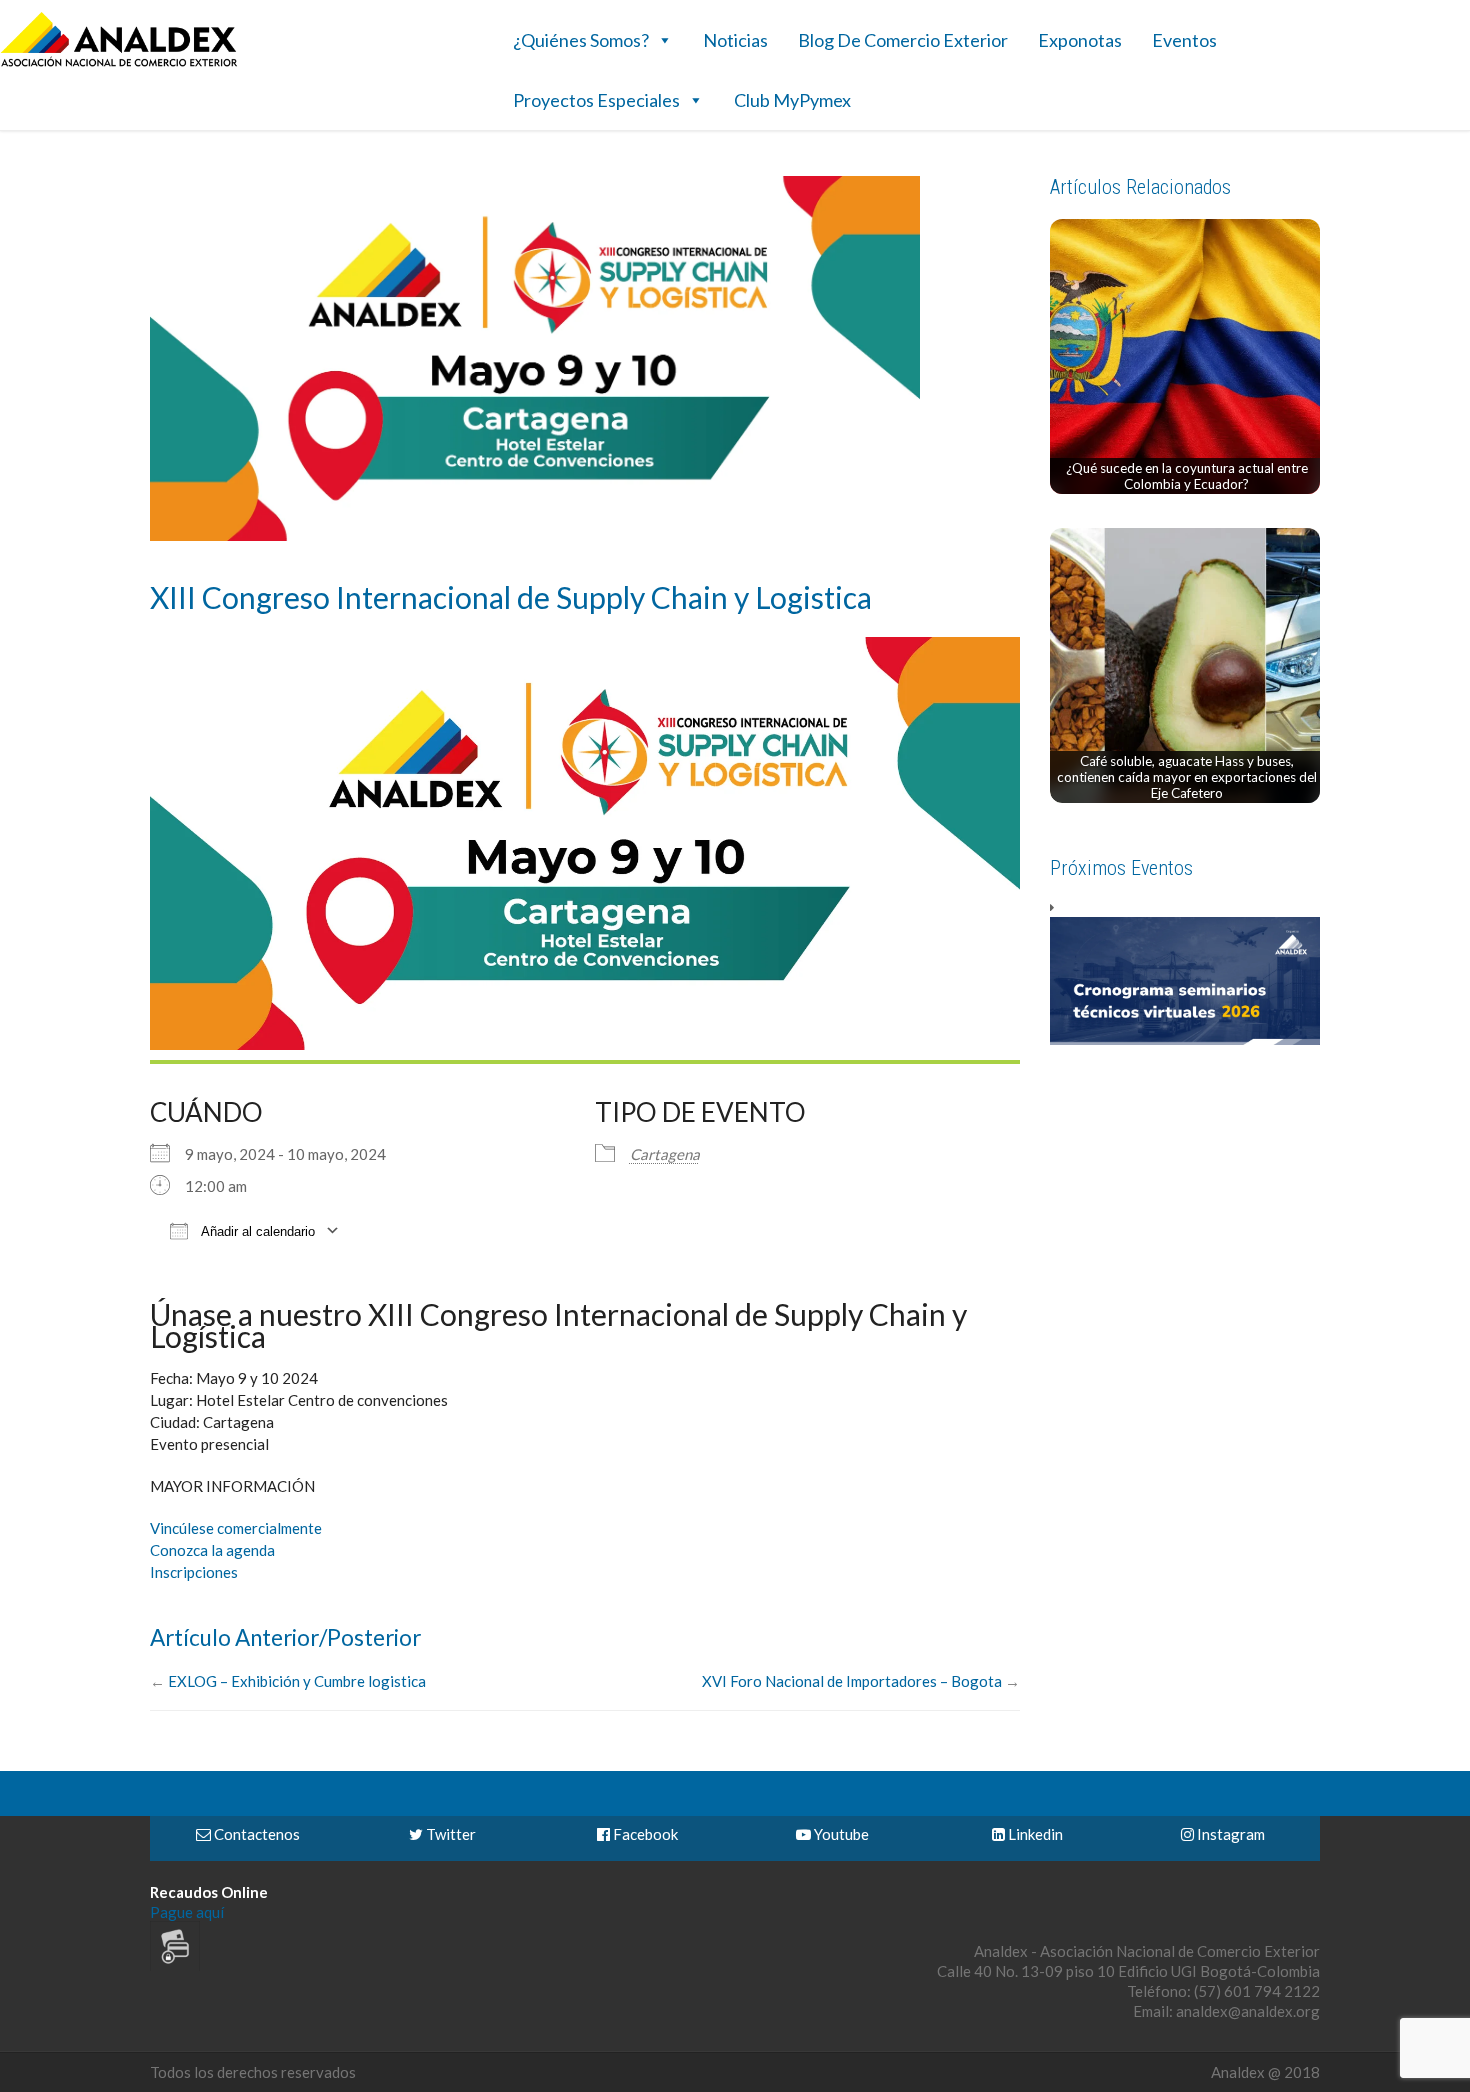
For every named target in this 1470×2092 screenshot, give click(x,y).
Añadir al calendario (256, 1231)
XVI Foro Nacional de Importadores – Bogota (852, 1681)
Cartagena (665, 1154)
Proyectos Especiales (596, 100)
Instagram (1229, 1834)
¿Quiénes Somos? (581, 40)
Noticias (735, 40)
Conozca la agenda (212, 1550)
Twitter (449, 1834)
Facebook (644, 1834)
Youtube (840, 1834)
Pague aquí (187, 1912)
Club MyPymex (792, 100)
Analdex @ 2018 (1265, 2072)
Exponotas (1080, 40)
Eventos (1184, 40)
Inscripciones (194, 1572)
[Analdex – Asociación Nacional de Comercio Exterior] (119, 64)
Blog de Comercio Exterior (903, 40)
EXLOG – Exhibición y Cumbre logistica (297, 1681)
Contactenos (255, 1834)
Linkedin (1034, 1834)
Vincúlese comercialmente (236, 1528)
